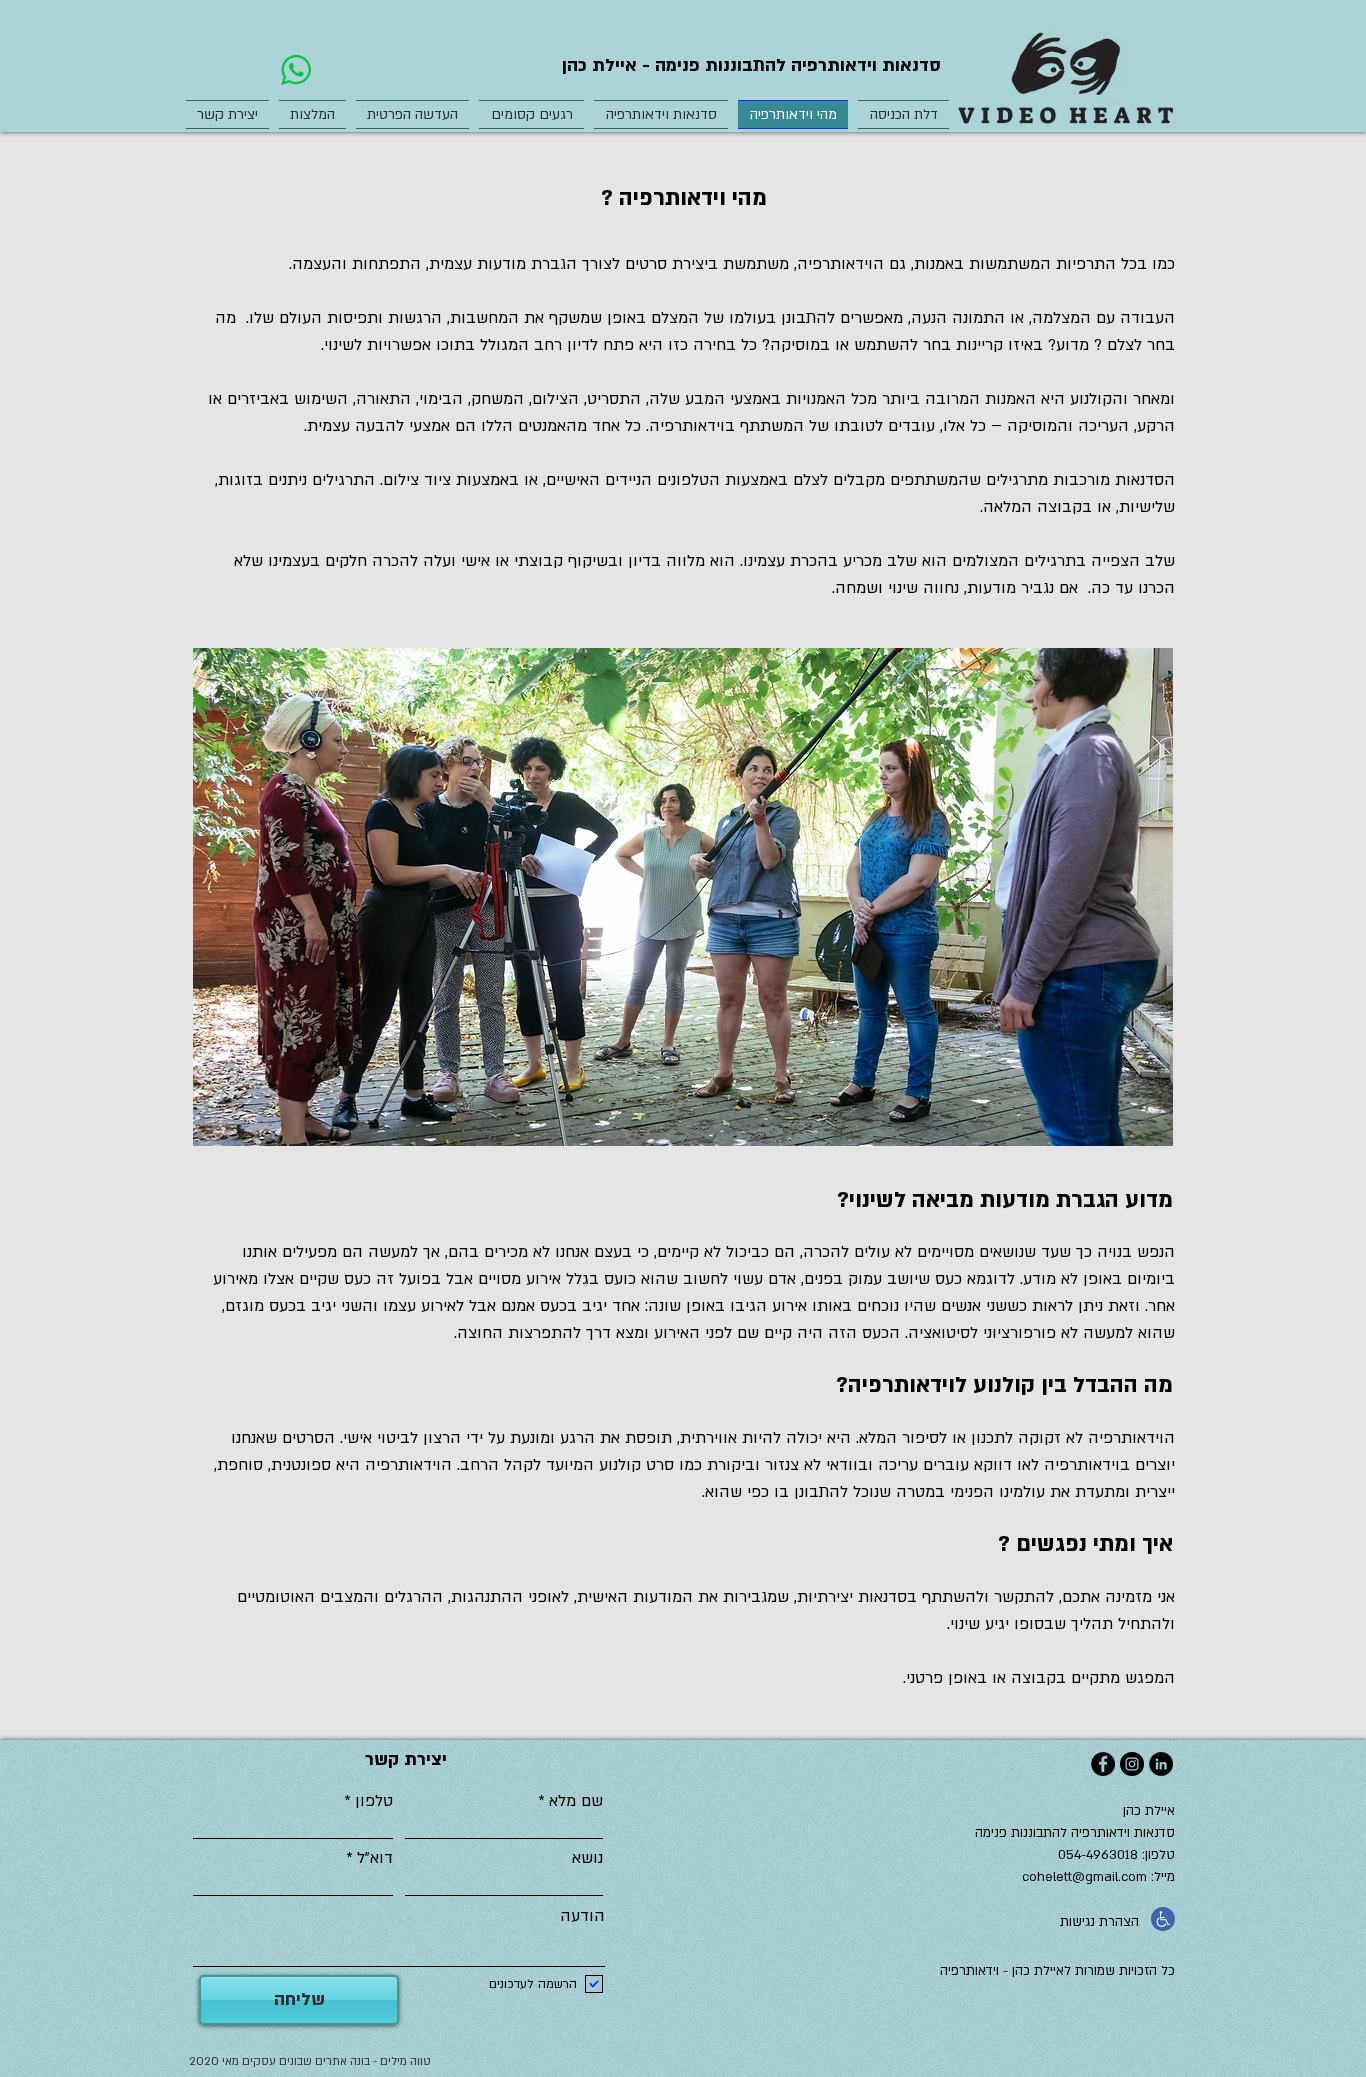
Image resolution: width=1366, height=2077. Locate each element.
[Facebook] (1103, 1764)
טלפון (374, 1801)
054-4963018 (1100, 1855)
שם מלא (576, 1801)
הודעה (582, 1916)
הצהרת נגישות (1099, 1922)
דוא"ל (375, 1858)
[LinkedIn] (1161, 1764)
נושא (587, 1858)
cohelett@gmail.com (1084, 1877)
